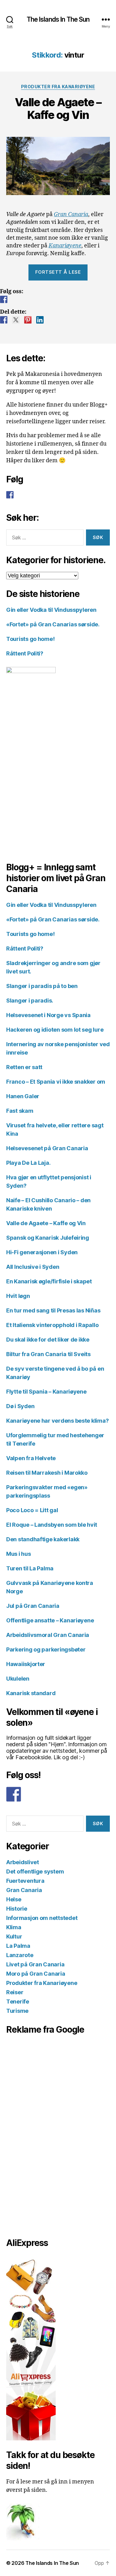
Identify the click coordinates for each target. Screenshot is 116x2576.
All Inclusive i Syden (33, 1267)
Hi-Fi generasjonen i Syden (42, 1252)
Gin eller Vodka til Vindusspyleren (51, 610)
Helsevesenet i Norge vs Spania (48, 1015)
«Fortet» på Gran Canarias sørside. (53, 624)
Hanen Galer (23, 1096)
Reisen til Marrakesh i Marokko (47, 1473)
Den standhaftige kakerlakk (43, 1539)
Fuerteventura (25, 1881)
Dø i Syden (20, 1406)
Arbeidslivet (23, 1862)
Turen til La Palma (30, 1568)
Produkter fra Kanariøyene (58, 87)
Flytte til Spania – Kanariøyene (46, 1392)
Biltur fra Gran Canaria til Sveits (48, 1354)
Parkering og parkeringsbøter (46, 1649)
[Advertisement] (37, 2134)
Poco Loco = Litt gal (32, 1510)
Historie (17, 1909)
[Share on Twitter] (16, 320)
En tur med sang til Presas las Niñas (53, 1310)
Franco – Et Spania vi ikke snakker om (56, 1082)
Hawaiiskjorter (26, 1664)
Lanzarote (20, 1955)
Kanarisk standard (31, 1693)
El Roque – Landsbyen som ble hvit (52, 1525)
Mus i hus (19, 1554)
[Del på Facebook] (4, 320)
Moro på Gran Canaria (36, 1974)
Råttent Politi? (25, 653)
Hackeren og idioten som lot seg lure (55, 1030)
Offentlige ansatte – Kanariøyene (50, 1620)
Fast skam (20, 1111)
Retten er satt (24, 1067)
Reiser (15, 1992)
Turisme (17, 2011)
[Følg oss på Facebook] (4, 299)
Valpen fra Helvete (31, 1458)
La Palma (18, 1946)
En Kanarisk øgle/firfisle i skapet (49, 1281)
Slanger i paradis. (30, 1001)
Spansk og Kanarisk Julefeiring (48, 1238)
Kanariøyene (65, 246)
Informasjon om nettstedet (42, 1918)
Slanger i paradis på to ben (42, 986)
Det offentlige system (35, 1871)
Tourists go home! (30, 639)
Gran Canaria (71, 214)
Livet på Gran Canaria (35, 1964)
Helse (14, 1899)
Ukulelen (18, 1679)
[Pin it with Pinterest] (28, 320)
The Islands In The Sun (58, 19)
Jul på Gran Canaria (33, 1606)
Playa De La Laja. (28, 1163)
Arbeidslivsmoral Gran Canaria (48, 1635)
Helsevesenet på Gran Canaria (47, 1148)
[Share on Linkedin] (40, 320)
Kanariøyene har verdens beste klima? (57, 1421)
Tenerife (18, 2002)
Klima (14, 1927)
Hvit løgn (18, 1296)
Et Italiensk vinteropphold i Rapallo (52, 1325)
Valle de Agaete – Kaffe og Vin (58, 109)
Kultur (14, 1936)
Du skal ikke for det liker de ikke (48, 1340)
